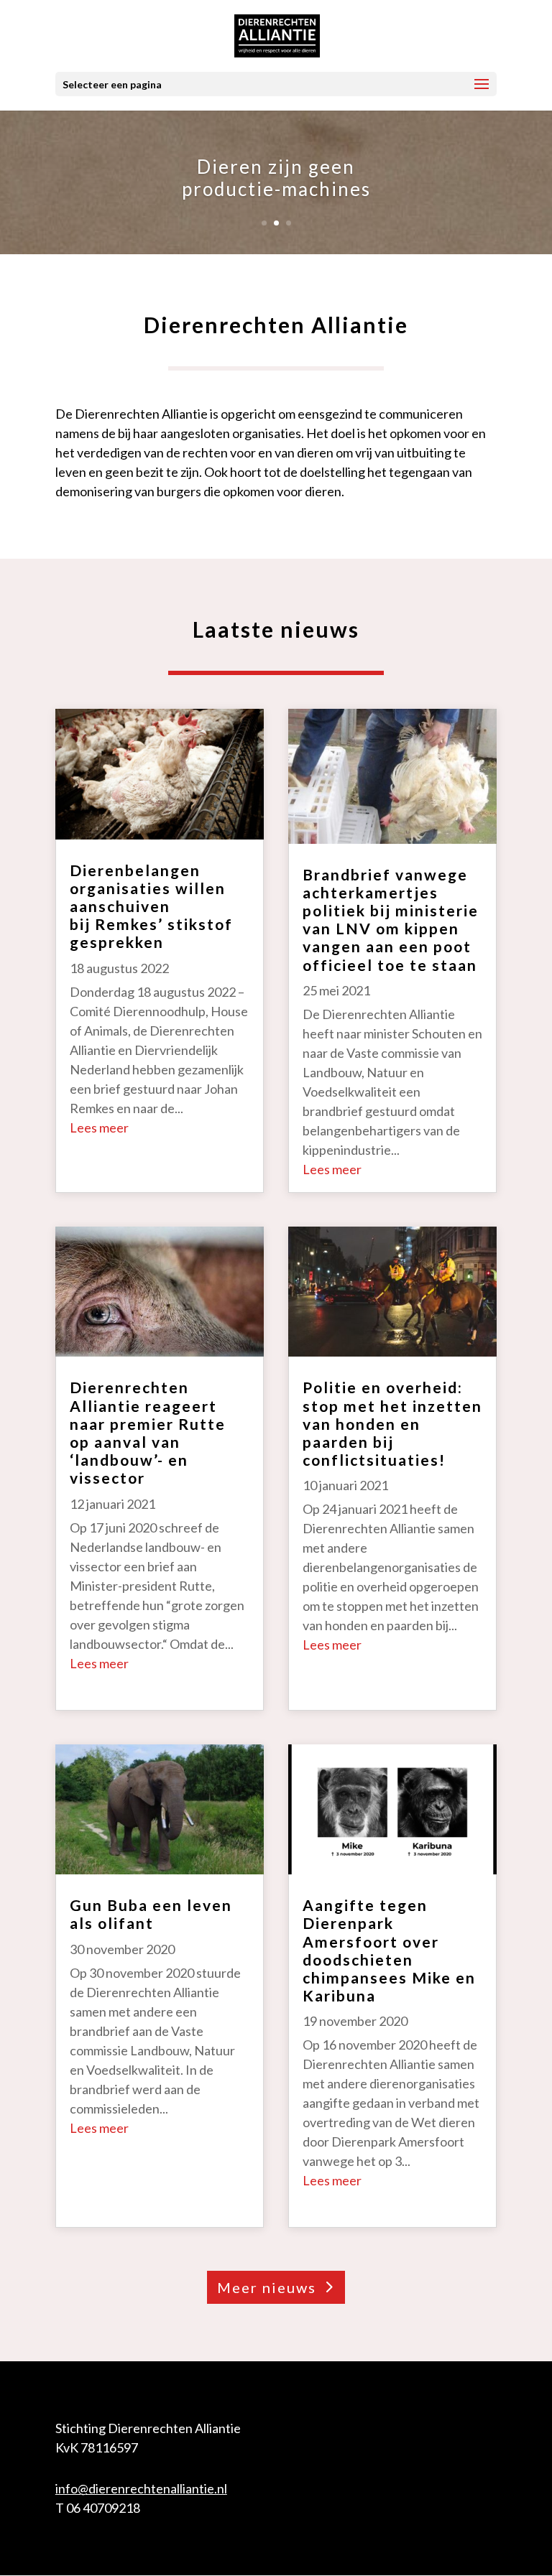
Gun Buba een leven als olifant (151, 1914)
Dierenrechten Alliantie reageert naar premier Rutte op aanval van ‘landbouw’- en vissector (148, 1432)
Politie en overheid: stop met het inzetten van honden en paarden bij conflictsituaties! (392, 1423)
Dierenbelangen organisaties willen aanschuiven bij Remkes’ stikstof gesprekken (151, 906)
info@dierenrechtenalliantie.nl (141, 2488)
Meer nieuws (267, 2287)
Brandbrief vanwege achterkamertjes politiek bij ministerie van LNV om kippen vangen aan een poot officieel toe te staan (391, 920)
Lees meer (99, 1127)
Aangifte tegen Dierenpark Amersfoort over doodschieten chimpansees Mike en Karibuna (389, 1950)
